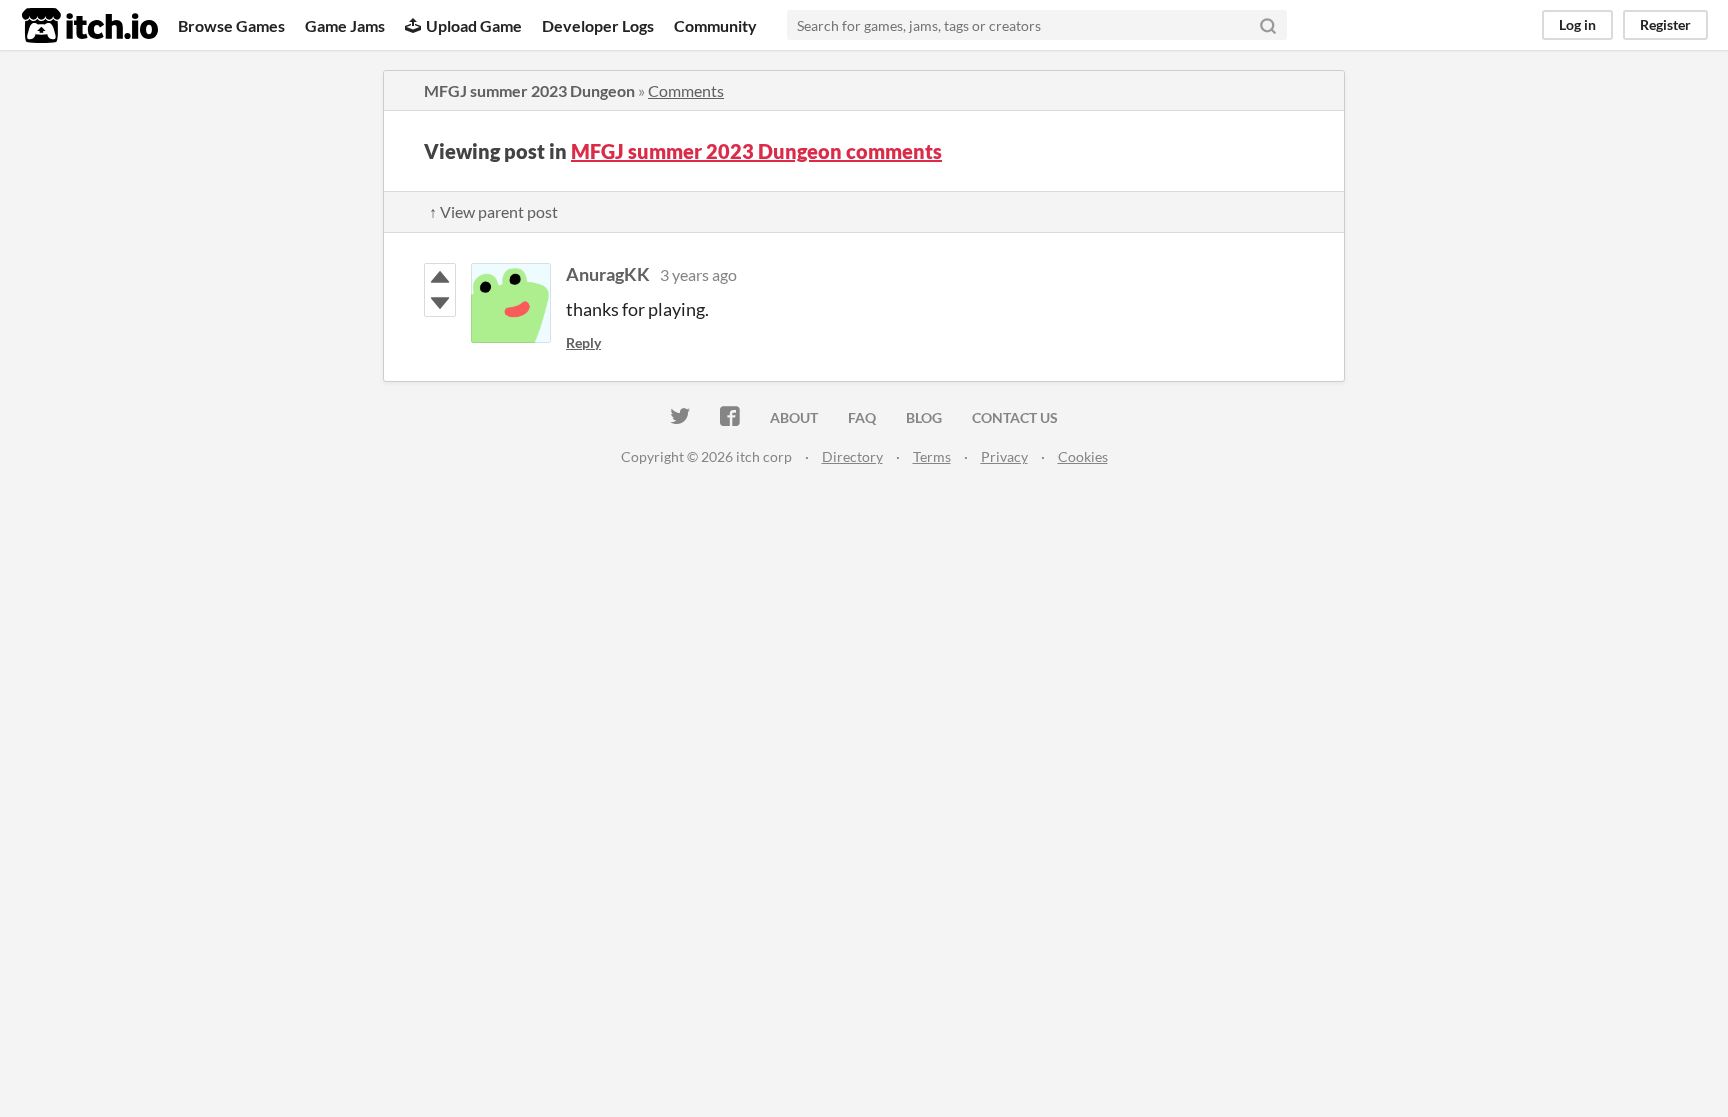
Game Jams (345, 25)
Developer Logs (598, 25)
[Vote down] (440, 303)
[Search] (1268, 25)
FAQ (862, 417)
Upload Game (474, 25)
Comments (686, 90)
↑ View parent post (493, 211)
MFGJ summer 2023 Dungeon (529, 90)
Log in (1577, 24)
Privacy (1004, 456)
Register (1665, 24)
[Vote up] (440, 277)
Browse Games (231, 25)
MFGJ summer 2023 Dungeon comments (756, 151)
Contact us (1015, 417)
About (794, 417)
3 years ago (698, 274)
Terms (932, 456)
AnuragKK (608, 274)
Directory (852, 456)
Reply (583, 342)
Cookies (1083, 456)
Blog (924, 417)
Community (715, 25)
